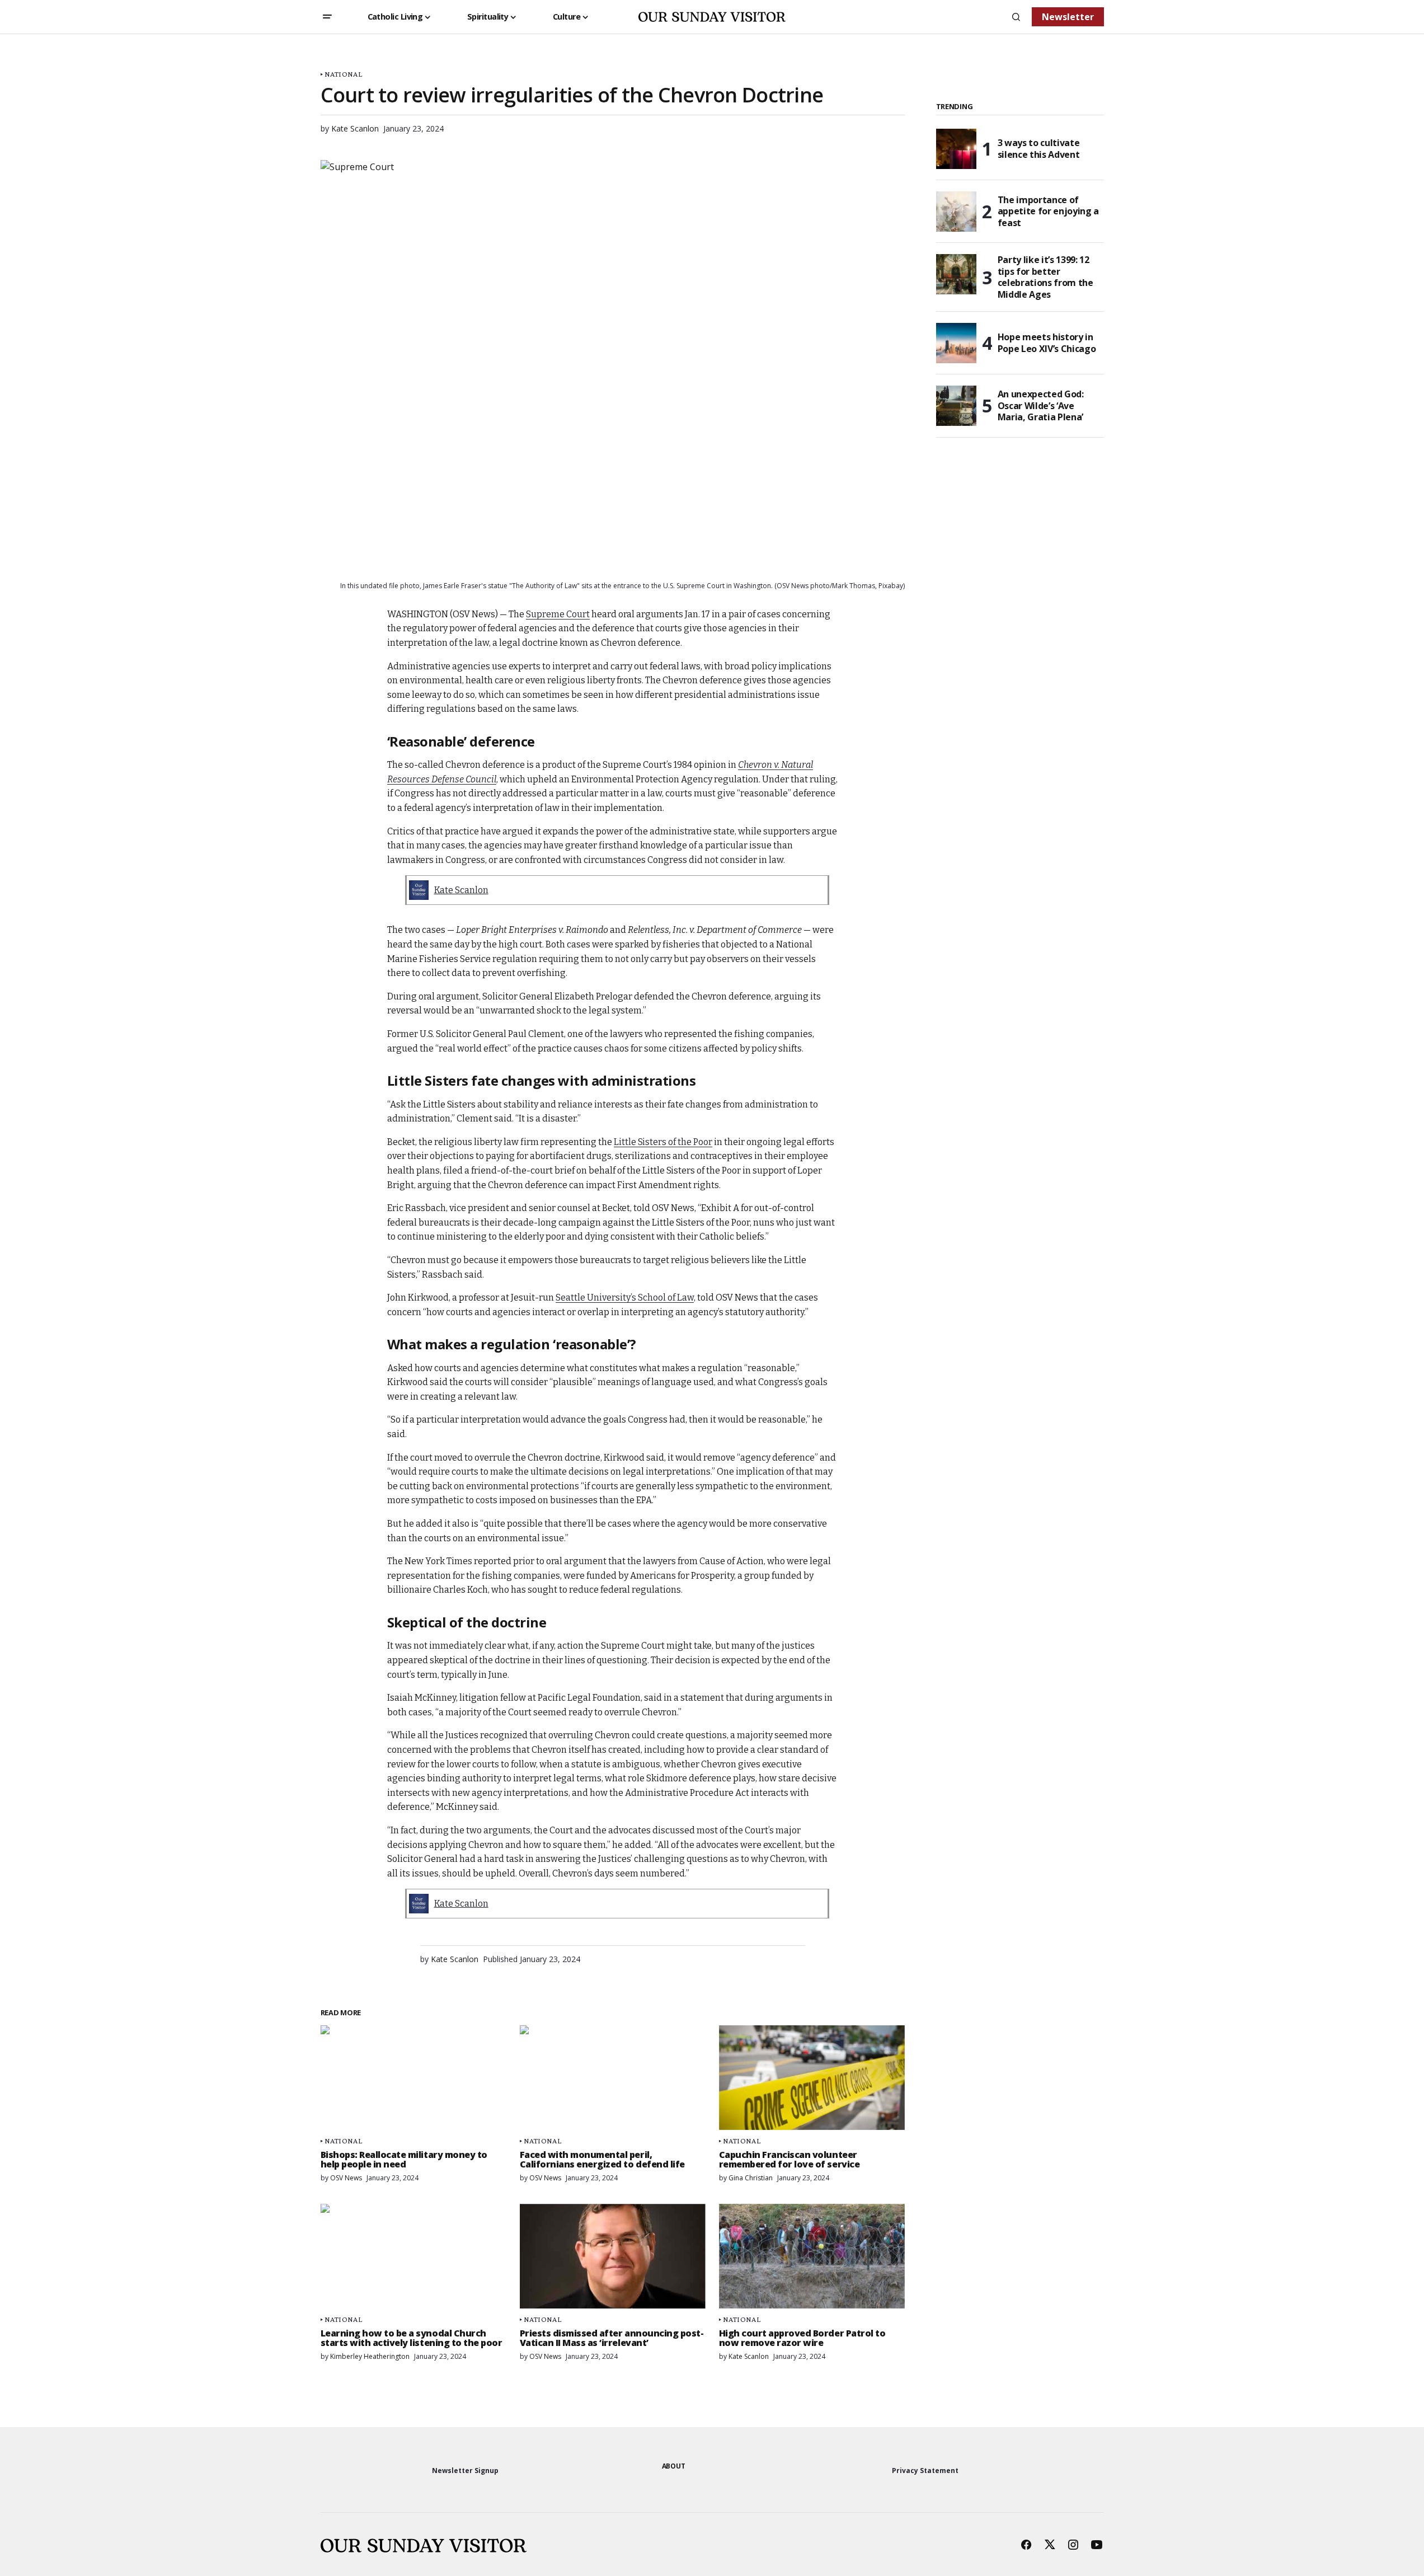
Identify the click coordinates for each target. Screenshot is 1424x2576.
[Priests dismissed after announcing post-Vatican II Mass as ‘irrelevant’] (613, 2256)
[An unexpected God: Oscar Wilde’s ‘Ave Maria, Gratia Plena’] (956, 406)
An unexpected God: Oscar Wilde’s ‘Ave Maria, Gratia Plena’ (1041, 406)
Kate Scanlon (461, 890)
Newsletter (1068, 17)
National (343, 74)
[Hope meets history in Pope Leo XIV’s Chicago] (956, 343)
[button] (327, 17)
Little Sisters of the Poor (663, 1142)
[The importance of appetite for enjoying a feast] (956, 212)
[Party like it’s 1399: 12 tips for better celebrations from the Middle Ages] (956, 274)
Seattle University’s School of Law (625, 1298)
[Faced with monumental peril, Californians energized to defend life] (613, 2078)
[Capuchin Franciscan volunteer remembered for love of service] (812, 2078)
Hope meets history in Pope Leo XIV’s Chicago (1047, 343)
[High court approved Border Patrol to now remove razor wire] (812, 2256)
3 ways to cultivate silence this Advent (1039, 149)
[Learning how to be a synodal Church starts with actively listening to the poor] (413, 2256)
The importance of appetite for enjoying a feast (1049, 212)
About (674, 2466)
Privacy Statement (925, 2471)
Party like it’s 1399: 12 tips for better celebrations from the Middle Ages (1045, 277)
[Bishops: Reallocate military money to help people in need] (413, 2078)
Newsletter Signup (465, 2471)
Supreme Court (558, 614)
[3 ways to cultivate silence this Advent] (956, 149)
